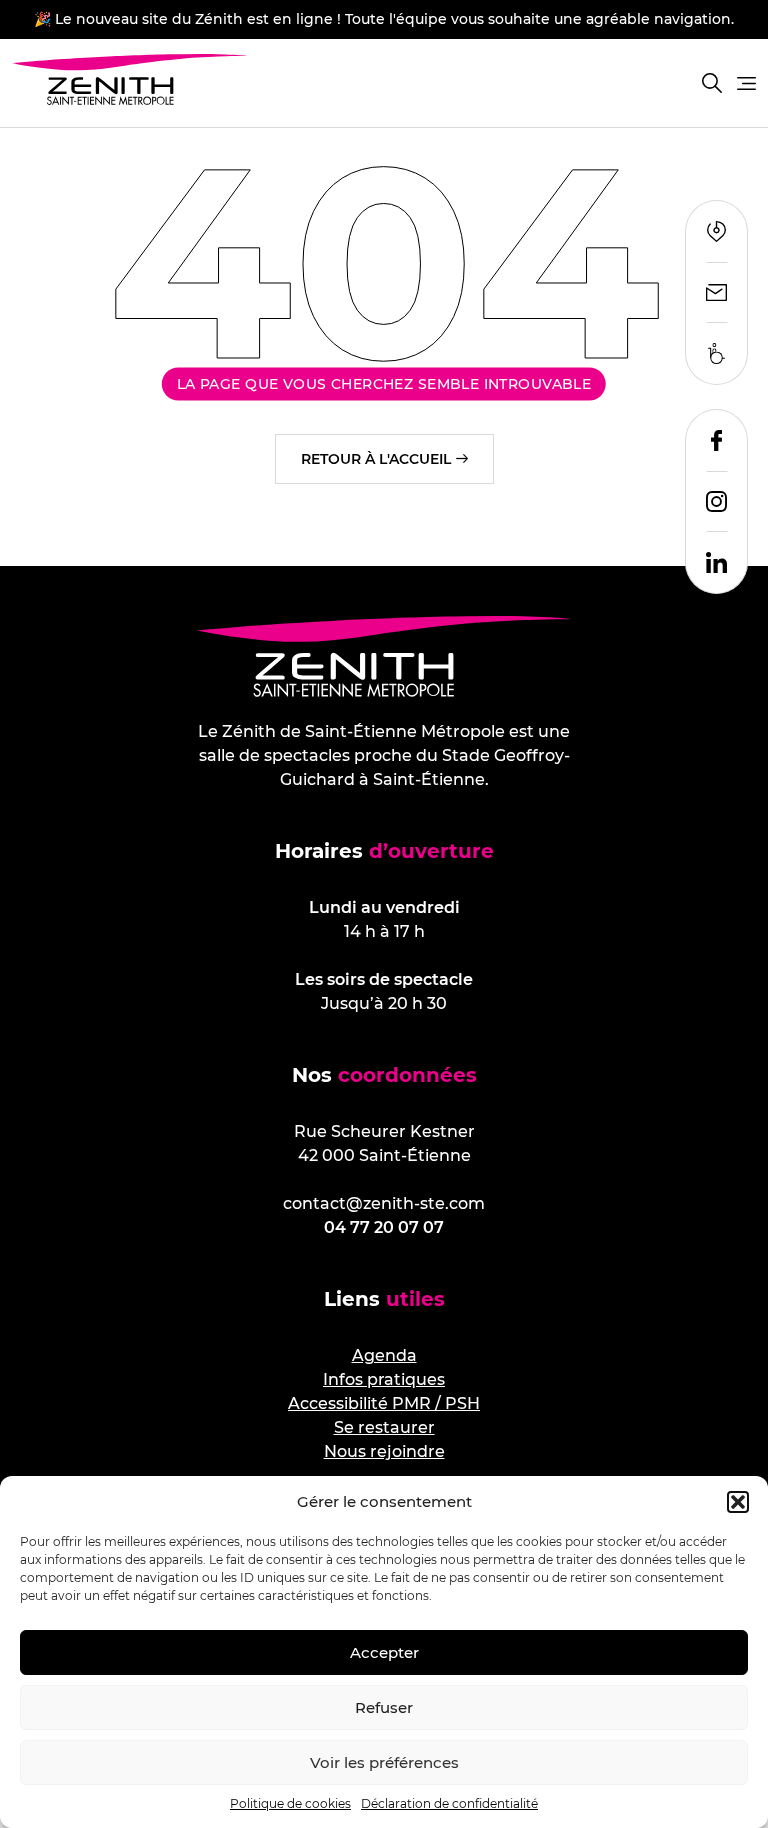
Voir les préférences (384, 1762)
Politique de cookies (290, 1803)
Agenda (384, 1355)
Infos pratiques (384, 1379)
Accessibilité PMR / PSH (384, 1403)
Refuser (384, 1707)
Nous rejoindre (384, 1451)
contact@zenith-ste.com (384, 1203)
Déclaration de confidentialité (449, 1803)
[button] (738, 1502)
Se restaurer (384, 1427)
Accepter (384, 1652)
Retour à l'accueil (376, 459)
